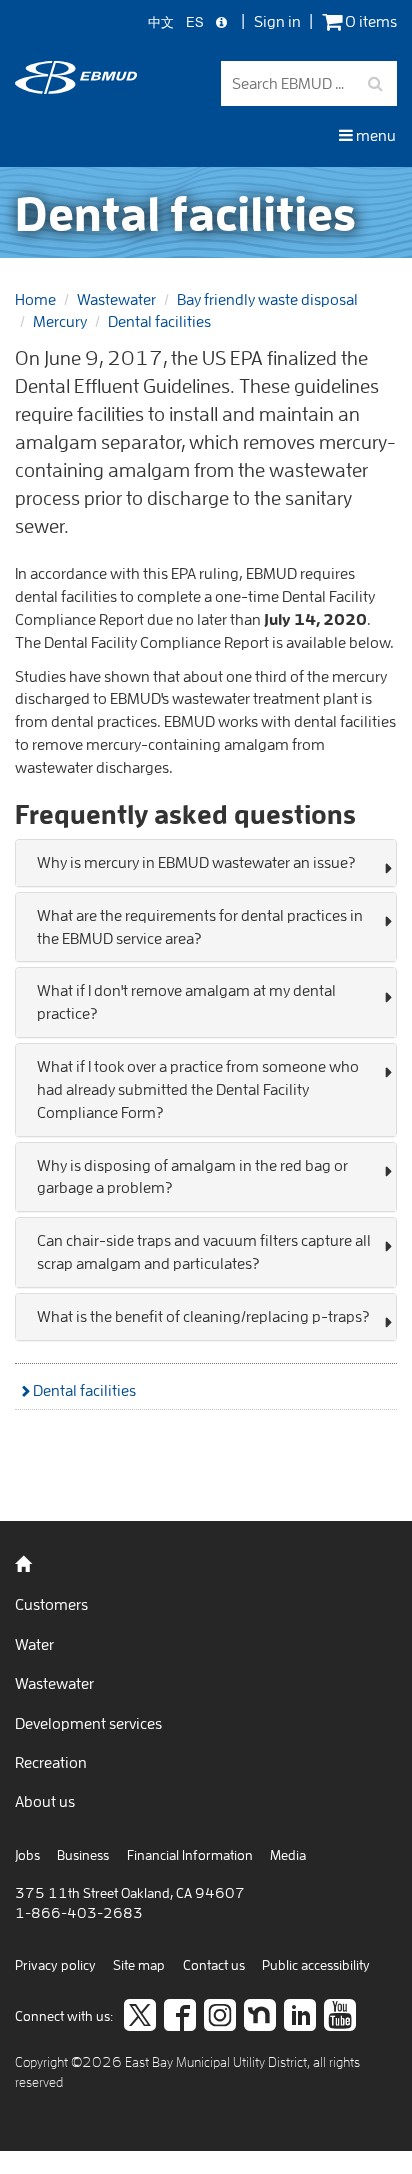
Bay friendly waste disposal (267, 299)
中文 (161, 22)
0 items (369, 21)
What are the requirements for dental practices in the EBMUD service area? (200, 926)
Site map (139, 1965)
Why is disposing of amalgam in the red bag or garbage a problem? (192, 1176)
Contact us (214, 1965)
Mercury (60, 321)
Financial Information (190, 1855)
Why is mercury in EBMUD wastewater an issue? (196, 862)
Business (83, 1855)
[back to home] (76, 88)
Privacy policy (55, 1965)
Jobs (27, 1855)
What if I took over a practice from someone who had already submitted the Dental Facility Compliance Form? (198, 1089)
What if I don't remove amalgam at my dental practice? (186, 1001)
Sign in (277, 21)
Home (35, 299)
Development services (88, 1723)
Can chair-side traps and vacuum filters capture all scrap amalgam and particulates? (204, 1251)
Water (34, 1644)
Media (288, 1855)
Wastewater (116, 299)
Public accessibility (316, 1965)
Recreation (51, 1762)
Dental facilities (159, 321)
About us (45, 1801)
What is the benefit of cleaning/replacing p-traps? (203, 1316)
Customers (51, 1604)
